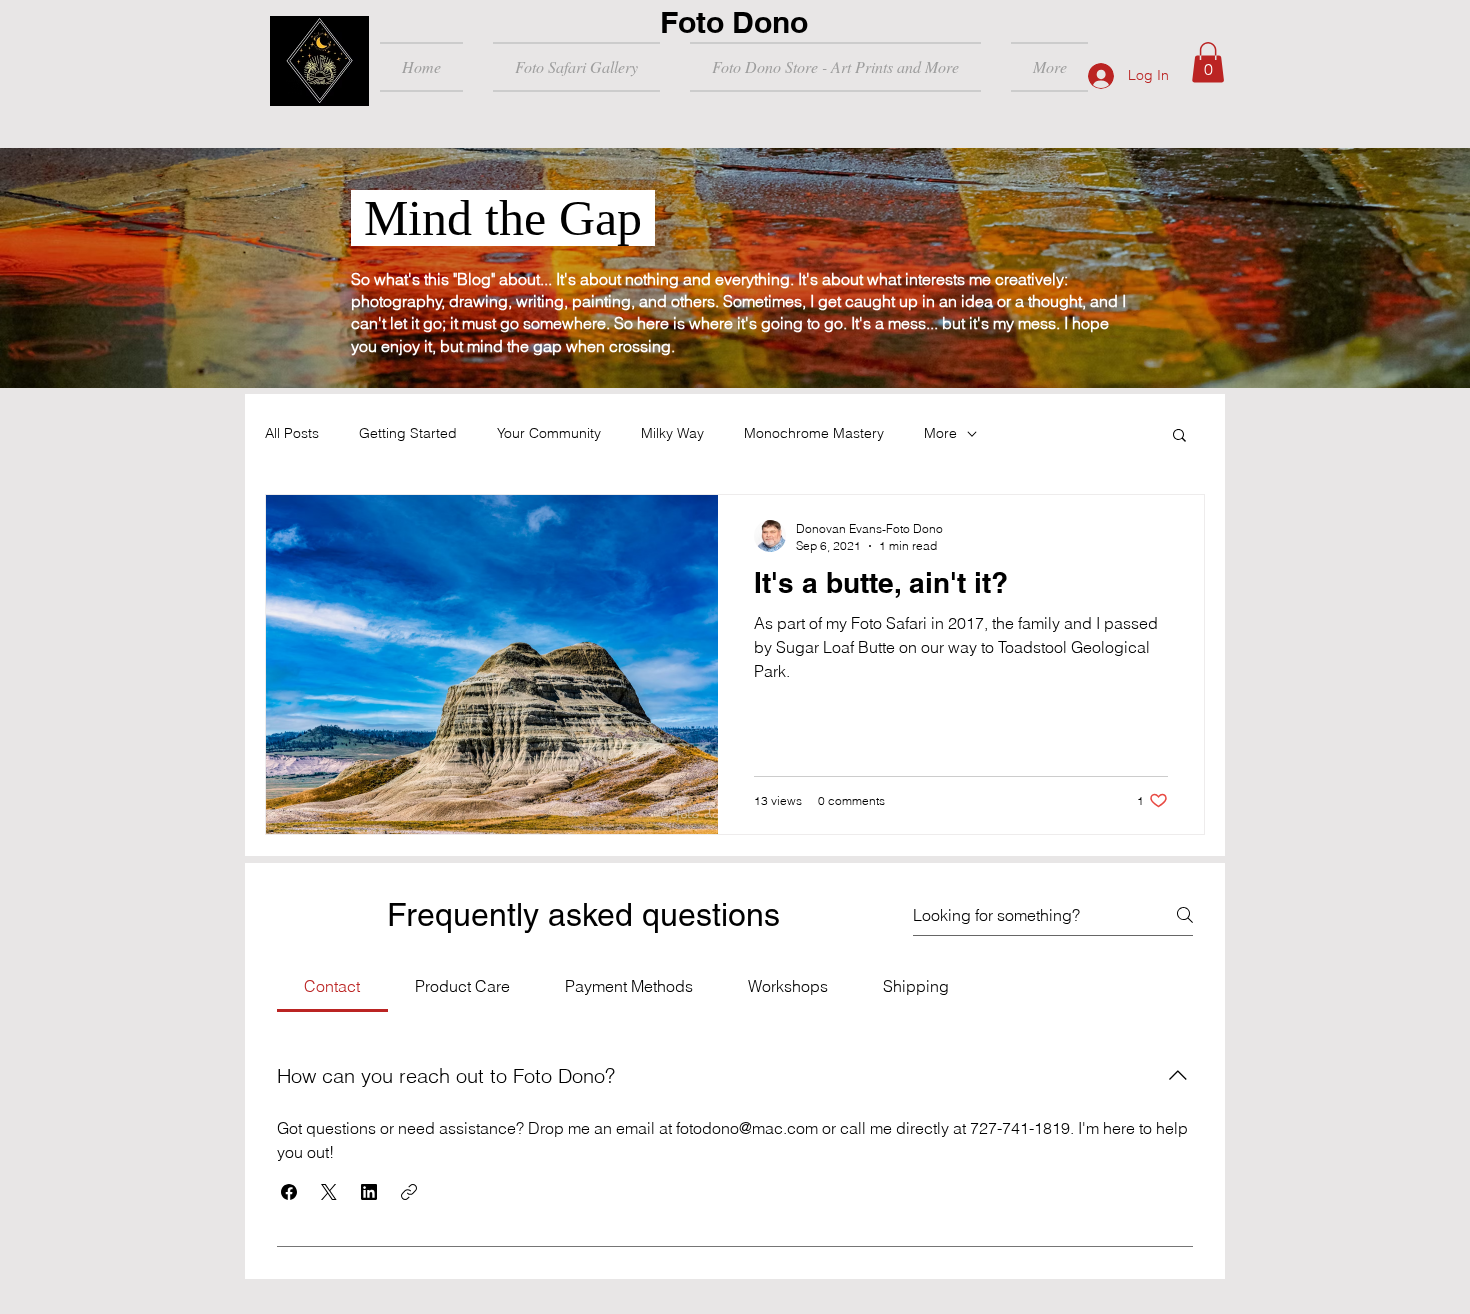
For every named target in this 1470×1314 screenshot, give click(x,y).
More (940, 433)
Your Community (549, 433)
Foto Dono (734, 22)
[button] (1208, 62)
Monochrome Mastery (814, 433)
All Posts (292, 433)
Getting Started (408, 433)
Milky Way (672, 433)
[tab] (332, 986)
